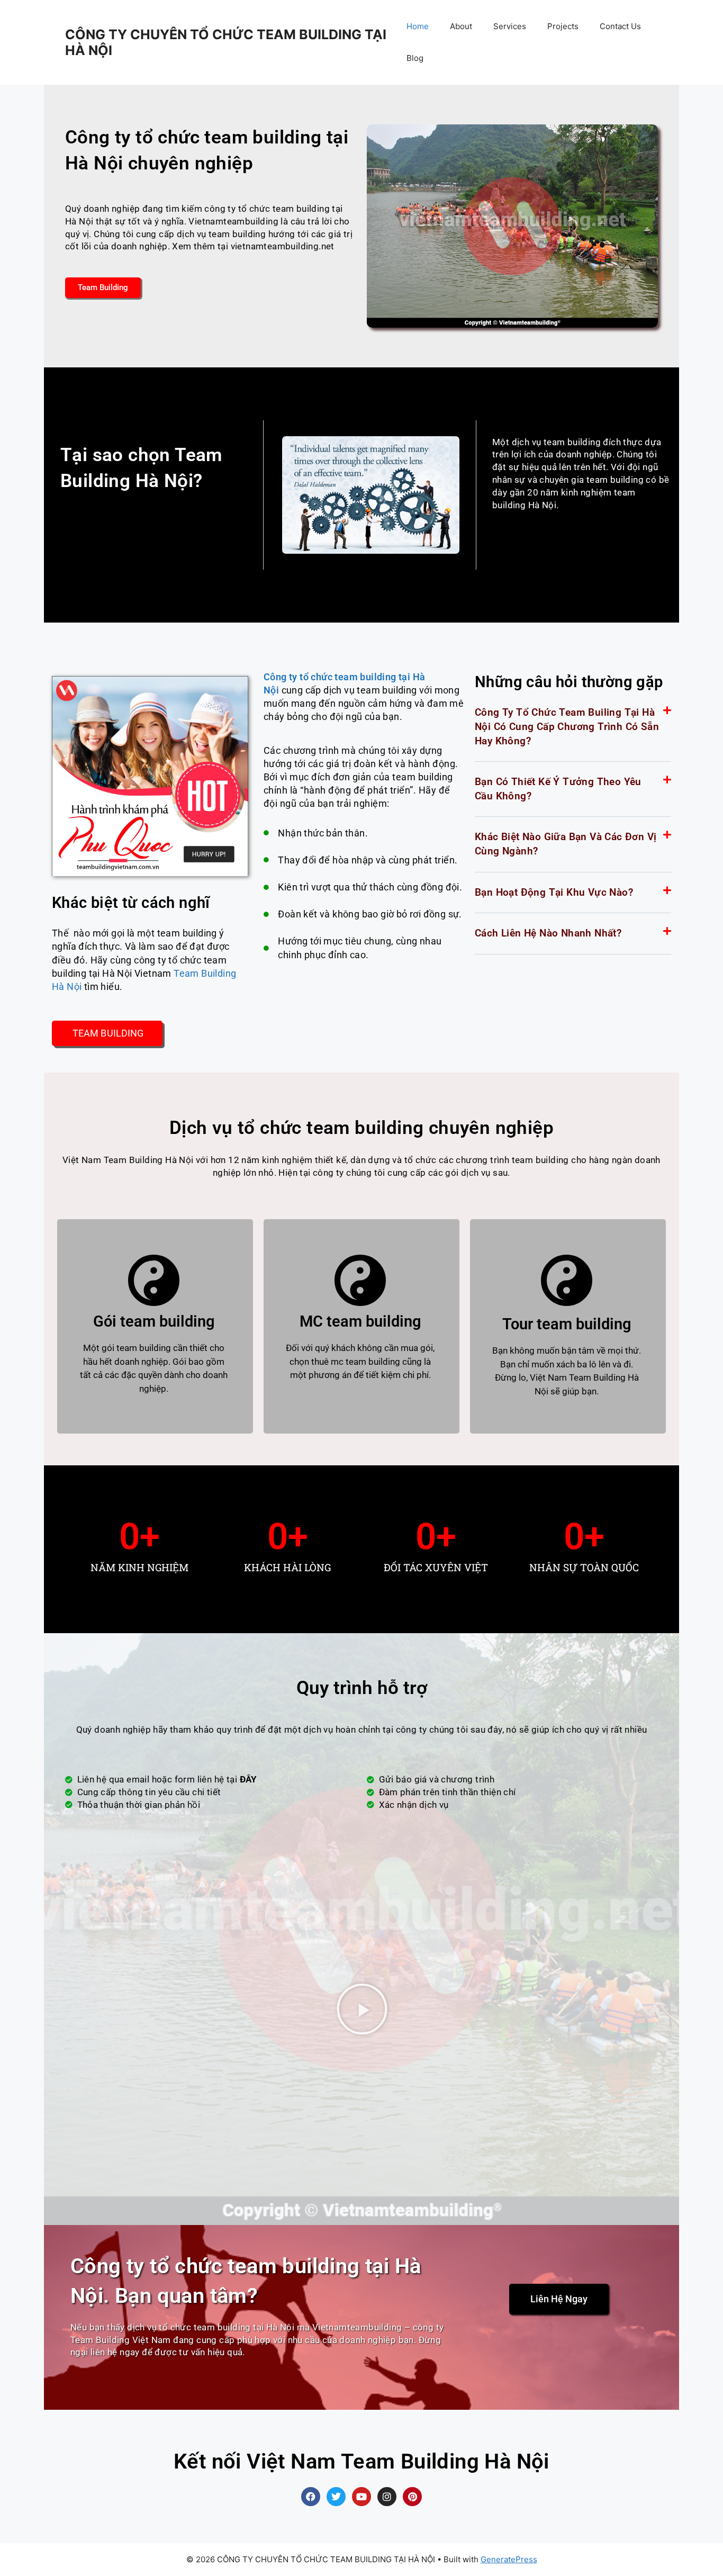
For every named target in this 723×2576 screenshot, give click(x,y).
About (461, 26)
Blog (415, 58)
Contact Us (620, 26)
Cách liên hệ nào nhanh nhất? (548, 933)
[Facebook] (311, 2497)
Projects (563, 26)
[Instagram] (387, 2497)
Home (418, 26)
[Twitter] (336, 2497)
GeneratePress (509, 2559)
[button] (573, 727)
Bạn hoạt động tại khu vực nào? (554, 892)
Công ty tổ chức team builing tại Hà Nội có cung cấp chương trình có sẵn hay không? (567, 726)
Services (510, 26)
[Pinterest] (412, 2497)
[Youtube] (361, 2497)
